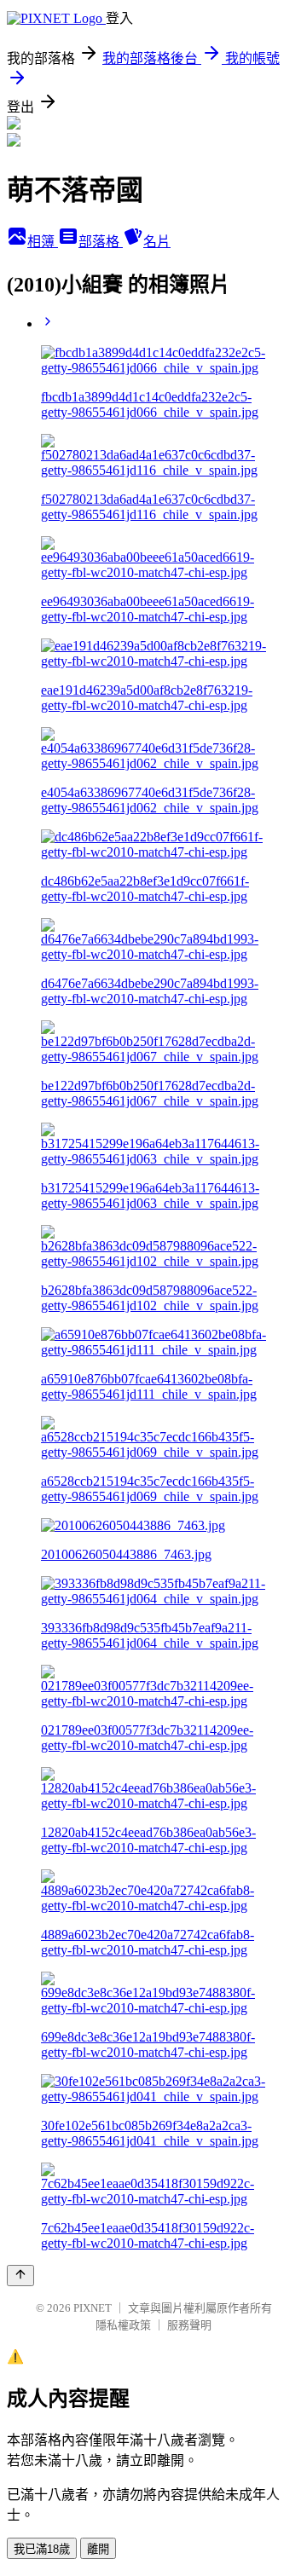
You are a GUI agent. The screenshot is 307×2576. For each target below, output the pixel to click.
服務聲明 (189, 2325)
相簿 (43, 242)
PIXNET (93, 2308)
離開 (98, 2549)
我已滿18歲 (42, 2549)
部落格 (101, 242)
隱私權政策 (123, 2325)
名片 (157, 242)
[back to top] (20, 2276)
